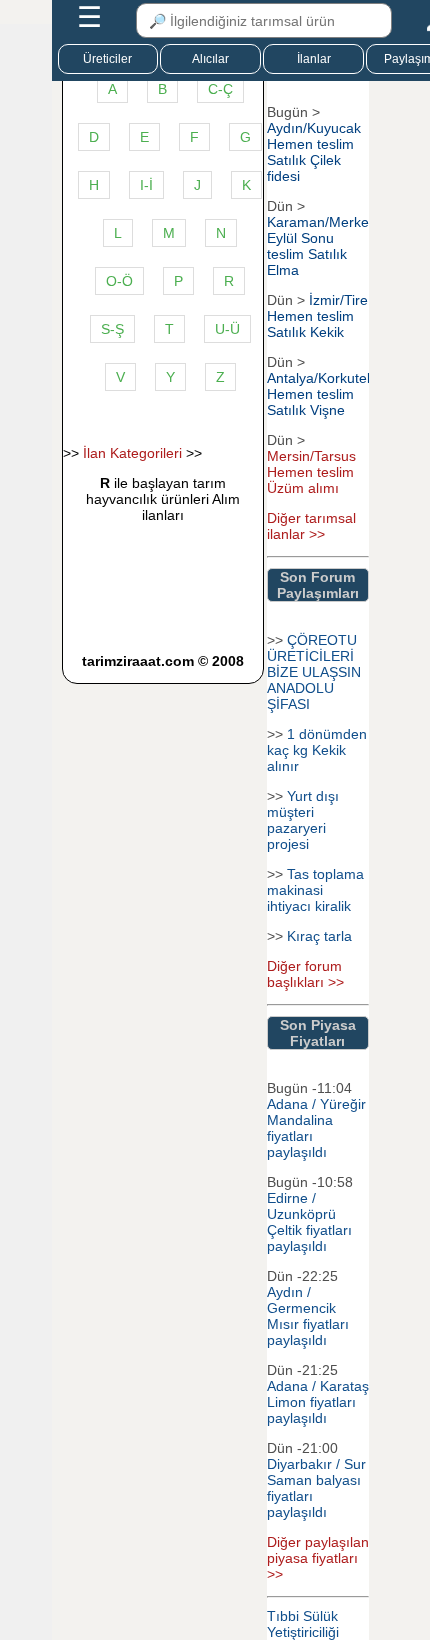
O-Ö (119, 281)
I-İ (146, 185)
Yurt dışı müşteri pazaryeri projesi (303, 820)
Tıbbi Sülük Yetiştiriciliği (303, 1624)
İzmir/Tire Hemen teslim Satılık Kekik (317, 316)
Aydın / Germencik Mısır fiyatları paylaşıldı (308, 1316)
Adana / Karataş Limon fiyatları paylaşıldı (318, 1402)
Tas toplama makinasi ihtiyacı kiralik (315, 890)
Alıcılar (210, 59)
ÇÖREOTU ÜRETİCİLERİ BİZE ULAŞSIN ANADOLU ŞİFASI (314, 672)
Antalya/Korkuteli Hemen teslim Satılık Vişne (320, 394)
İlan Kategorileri (132, 453)
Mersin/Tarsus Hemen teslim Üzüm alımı (311, 472)
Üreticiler (107, 59)
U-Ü (227, 329)
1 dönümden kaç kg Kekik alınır (317, 750)
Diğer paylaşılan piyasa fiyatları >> (318, 1558)
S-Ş (112, 329)
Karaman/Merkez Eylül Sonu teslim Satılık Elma (321, 246)
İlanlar (314, 59)
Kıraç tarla (319, 936)
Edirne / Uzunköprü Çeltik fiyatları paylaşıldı (309, 1222)
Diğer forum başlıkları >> (305, 974)
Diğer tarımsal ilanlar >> (311, 526)
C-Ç (220, 89)
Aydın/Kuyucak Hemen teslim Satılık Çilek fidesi (314, 152)
